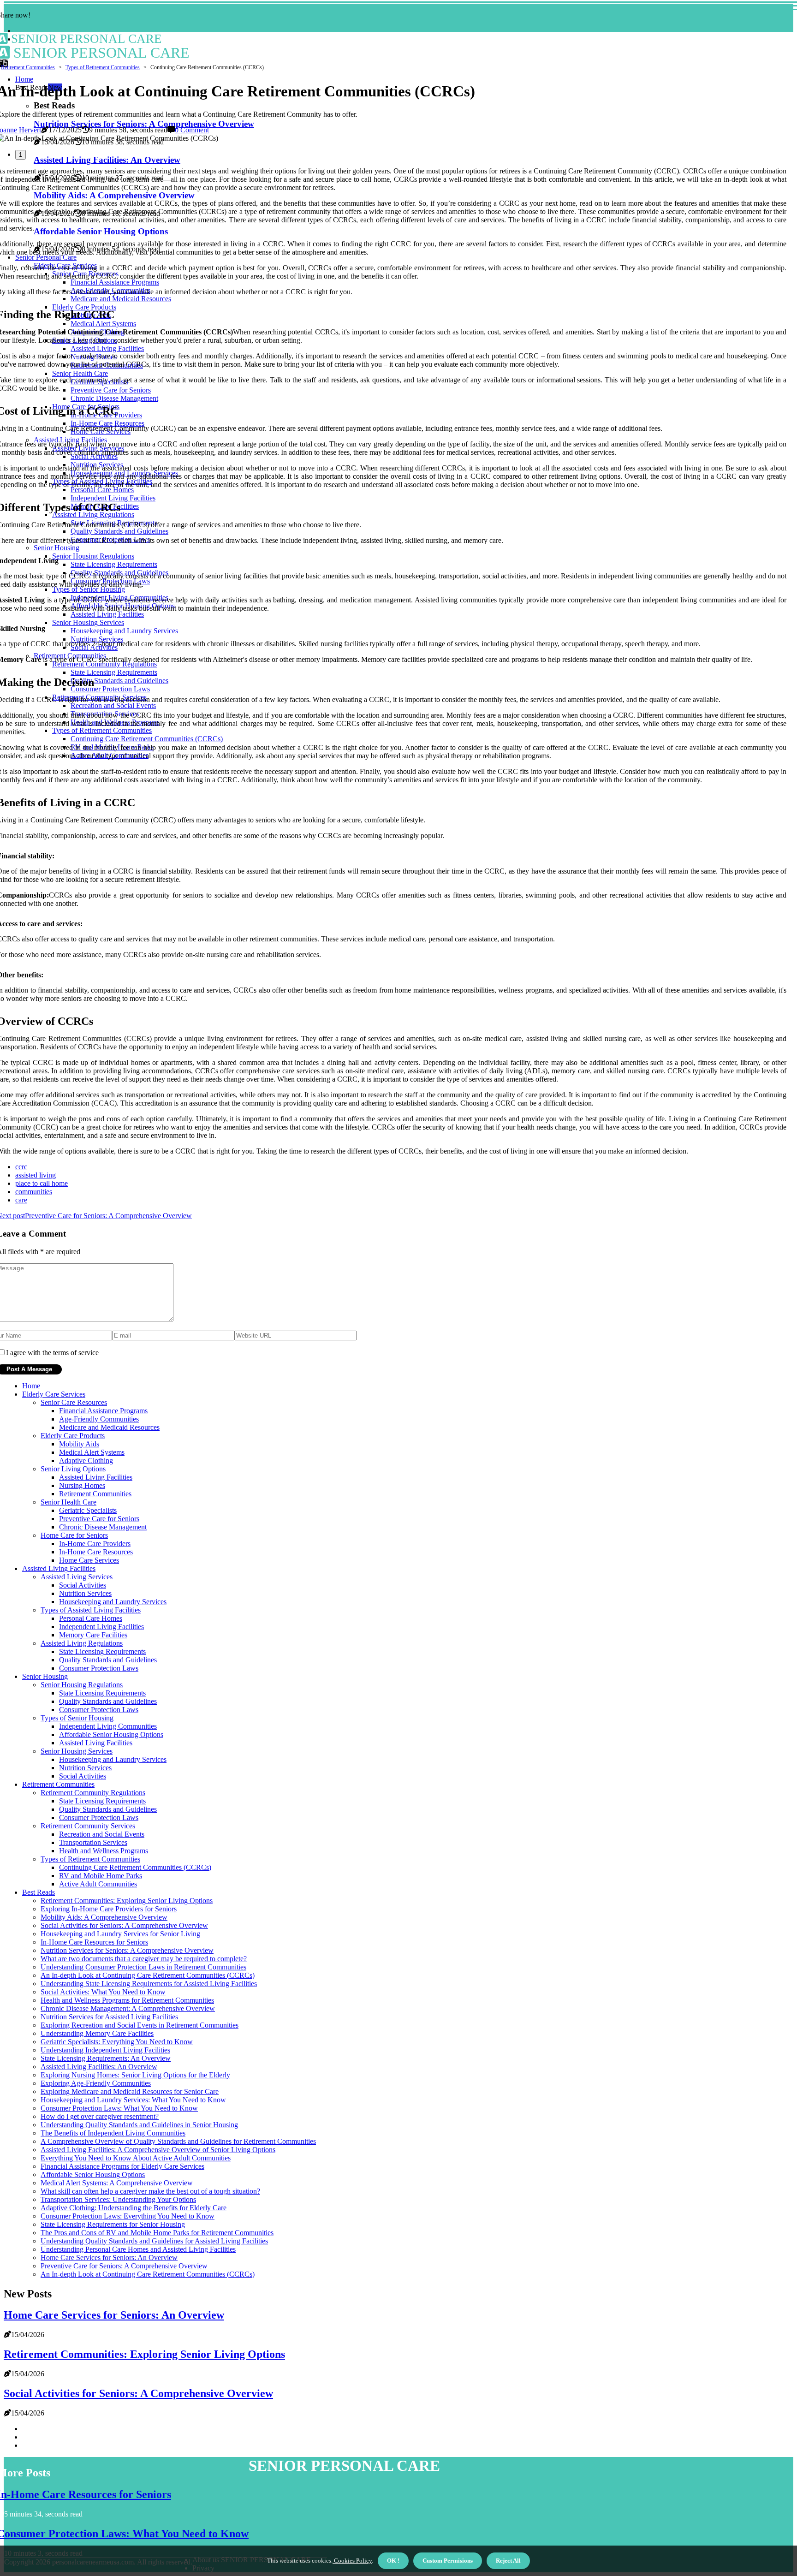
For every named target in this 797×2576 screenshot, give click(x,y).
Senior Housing (45, 1676)
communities (34, 1192)
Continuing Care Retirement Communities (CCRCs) (135, 1867)
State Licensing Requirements (102, 1651)
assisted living (36, 1175)
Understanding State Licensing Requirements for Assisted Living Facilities (149, 1984)
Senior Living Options (73, 1469)
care (21, 1200)
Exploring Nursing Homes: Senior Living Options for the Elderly (135, 2075)
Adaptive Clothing (86, 1461)
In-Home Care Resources (96, 1552)
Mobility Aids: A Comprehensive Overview (104, 1917)
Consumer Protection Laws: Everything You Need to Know (128, 2216)
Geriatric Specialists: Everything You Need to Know (117, 2042)
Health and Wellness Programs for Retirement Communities (127, 2000)
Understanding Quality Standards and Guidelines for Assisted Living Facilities (154, 2241)
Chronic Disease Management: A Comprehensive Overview (128, 2008)
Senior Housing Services (77, 1751)
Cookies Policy (352, 2561)
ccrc (21, 1167)
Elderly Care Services (54, 1394)
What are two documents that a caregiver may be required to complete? (144, 1959)
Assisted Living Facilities (96, 1477)
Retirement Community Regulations (93, 1793)
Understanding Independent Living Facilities (105, 2050)
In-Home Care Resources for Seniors (94, 1942)
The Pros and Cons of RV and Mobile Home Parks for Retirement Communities (157, 2233)
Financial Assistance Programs (103, 1411)
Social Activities (83, 1585)
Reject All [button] (508, 2561)
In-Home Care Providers (95, 1544)
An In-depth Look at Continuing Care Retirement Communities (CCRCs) (148, 1975)
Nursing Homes (82, 1485)
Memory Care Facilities (93, 1635)
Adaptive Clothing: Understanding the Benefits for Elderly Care (134, 2208)
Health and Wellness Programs (104, 1851)
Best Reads (39, 1892)
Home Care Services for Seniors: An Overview (109, 2258)
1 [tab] (21, 155)
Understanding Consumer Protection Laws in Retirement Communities (143, 1967)
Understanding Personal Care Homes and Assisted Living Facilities (138, 2249)
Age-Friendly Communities (99, 1419)
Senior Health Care (68, 1502)
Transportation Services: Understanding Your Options (118, 2199)
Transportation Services (93, 1842)
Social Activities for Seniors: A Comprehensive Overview (124, 1925)
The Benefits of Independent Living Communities (113, 2133)
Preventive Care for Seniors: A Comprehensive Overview (124, 2266)
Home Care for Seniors (74, 1535)
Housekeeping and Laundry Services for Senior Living (120, 1934)
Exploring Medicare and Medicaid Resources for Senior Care (130, 2091)
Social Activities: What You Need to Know (103, 1992)
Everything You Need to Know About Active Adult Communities (136, 2158)
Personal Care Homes (91, 1618)
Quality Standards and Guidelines (108, 1660)
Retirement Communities (28, 67)
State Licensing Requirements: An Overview (106, 2058)
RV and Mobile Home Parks (101, 1876)
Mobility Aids (79, 1444)
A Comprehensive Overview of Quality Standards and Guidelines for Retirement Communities (178, 2141)
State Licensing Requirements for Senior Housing (113, 2224)
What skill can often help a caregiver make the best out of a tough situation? (150, 2191)
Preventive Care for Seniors (99, 1519)
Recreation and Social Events (102, 1834)
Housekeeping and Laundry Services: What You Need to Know (133, 2100)
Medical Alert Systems (92, 1452)
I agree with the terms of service (52, 1353)
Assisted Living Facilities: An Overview (99, 2067)
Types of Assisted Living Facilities (91, 1610)
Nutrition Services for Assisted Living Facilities (109, 2017)
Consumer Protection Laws (99, 1668)
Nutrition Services (85, 1593)
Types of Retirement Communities (103, 67)
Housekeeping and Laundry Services (113, 1602)
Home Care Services (89, 1560)
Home (31, 1386)
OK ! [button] (393, 2561)
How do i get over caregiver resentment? (100, 2116)
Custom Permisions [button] (448, 2561)
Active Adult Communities (98, 1884)
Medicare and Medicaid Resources (109, 1427)
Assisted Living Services (77, 1577)
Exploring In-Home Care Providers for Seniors (109, 1909)
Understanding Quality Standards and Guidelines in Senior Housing (139, 2125)
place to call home (42, 1183)
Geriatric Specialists (88, 1510)
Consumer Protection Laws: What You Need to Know (119, 2108)
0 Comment (192, 130)
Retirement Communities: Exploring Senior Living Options (127, 1901)
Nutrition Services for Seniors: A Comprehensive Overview (127, 1950)
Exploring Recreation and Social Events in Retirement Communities (140, 2025)
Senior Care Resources (74, 1402)
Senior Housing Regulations (82, 1685)
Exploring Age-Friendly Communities (96, 2083)
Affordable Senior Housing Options (111, 1734)
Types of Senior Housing (77, 1718)
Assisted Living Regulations (82, 1643)
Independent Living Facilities (101, 1627)
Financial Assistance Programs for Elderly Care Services (122, 2166)
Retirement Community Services (88, 1826)
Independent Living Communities (108, 1726)
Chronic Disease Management (103, 1527)
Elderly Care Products (73, 1436)
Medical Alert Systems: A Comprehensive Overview (117, 2183)
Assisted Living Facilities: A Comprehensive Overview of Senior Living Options (158, 2150)
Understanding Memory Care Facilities (97, 2033)
